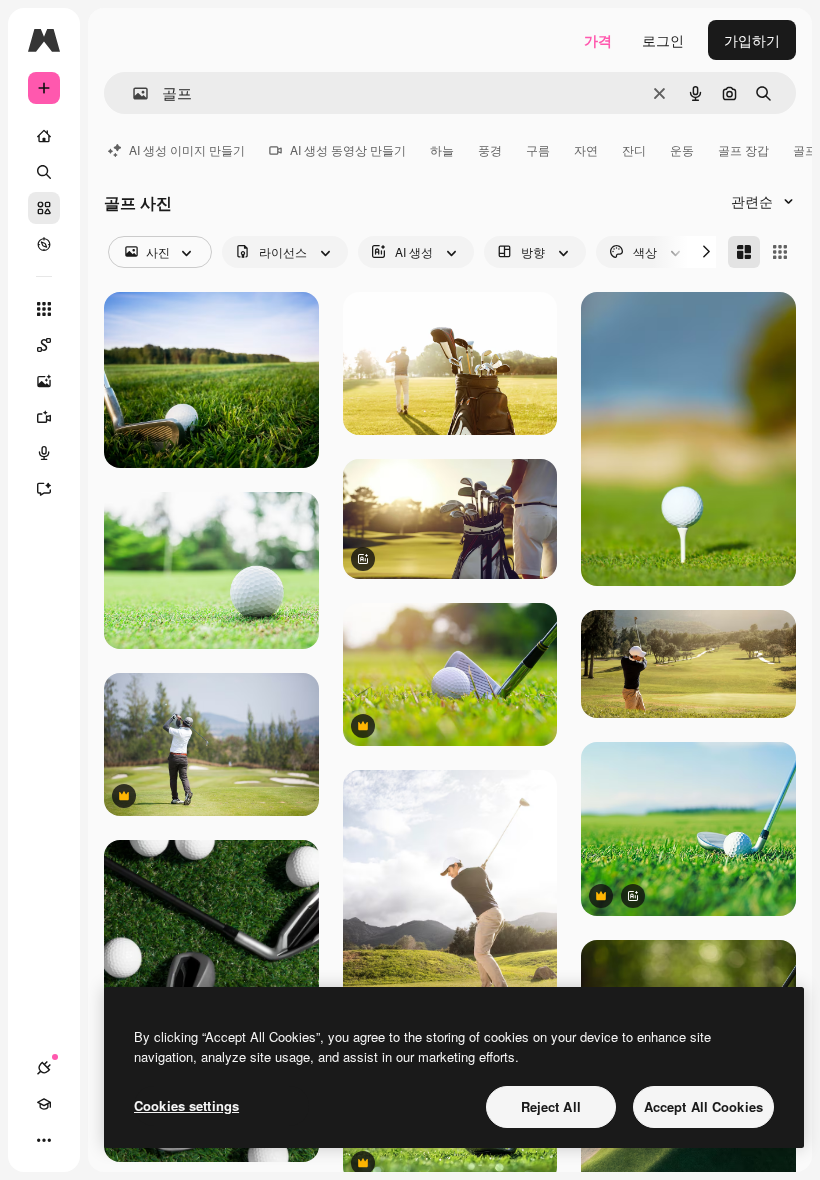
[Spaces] (44, 345)
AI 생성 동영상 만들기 (348, 149)
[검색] (44, 172)
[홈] (44, 136)
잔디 (634, 149)
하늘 (442, 149)
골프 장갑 (743, 149)
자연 (586, 149)
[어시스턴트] (44, 489)
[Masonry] (744, 252)
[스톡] (44, 208)
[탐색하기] (44, 244)
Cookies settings (186, 1105)
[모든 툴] (44, 309)
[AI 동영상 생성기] (44, 417)
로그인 (663, 40)
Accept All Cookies (703, 1106)
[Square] (780, 252)
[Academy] (44, 1104)
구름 (538, 149)
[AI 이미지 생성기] (44, 381)
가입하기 (752, 40)
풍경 (490, 149)
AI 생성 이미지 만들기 (187, 149)
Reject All (551, 1106)
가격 (598, 40)
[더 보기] (44, 1140)
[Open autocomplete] (132, 93)
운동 (682, 149)
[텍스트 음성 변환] (44, 453)
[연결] (44, 1068)
